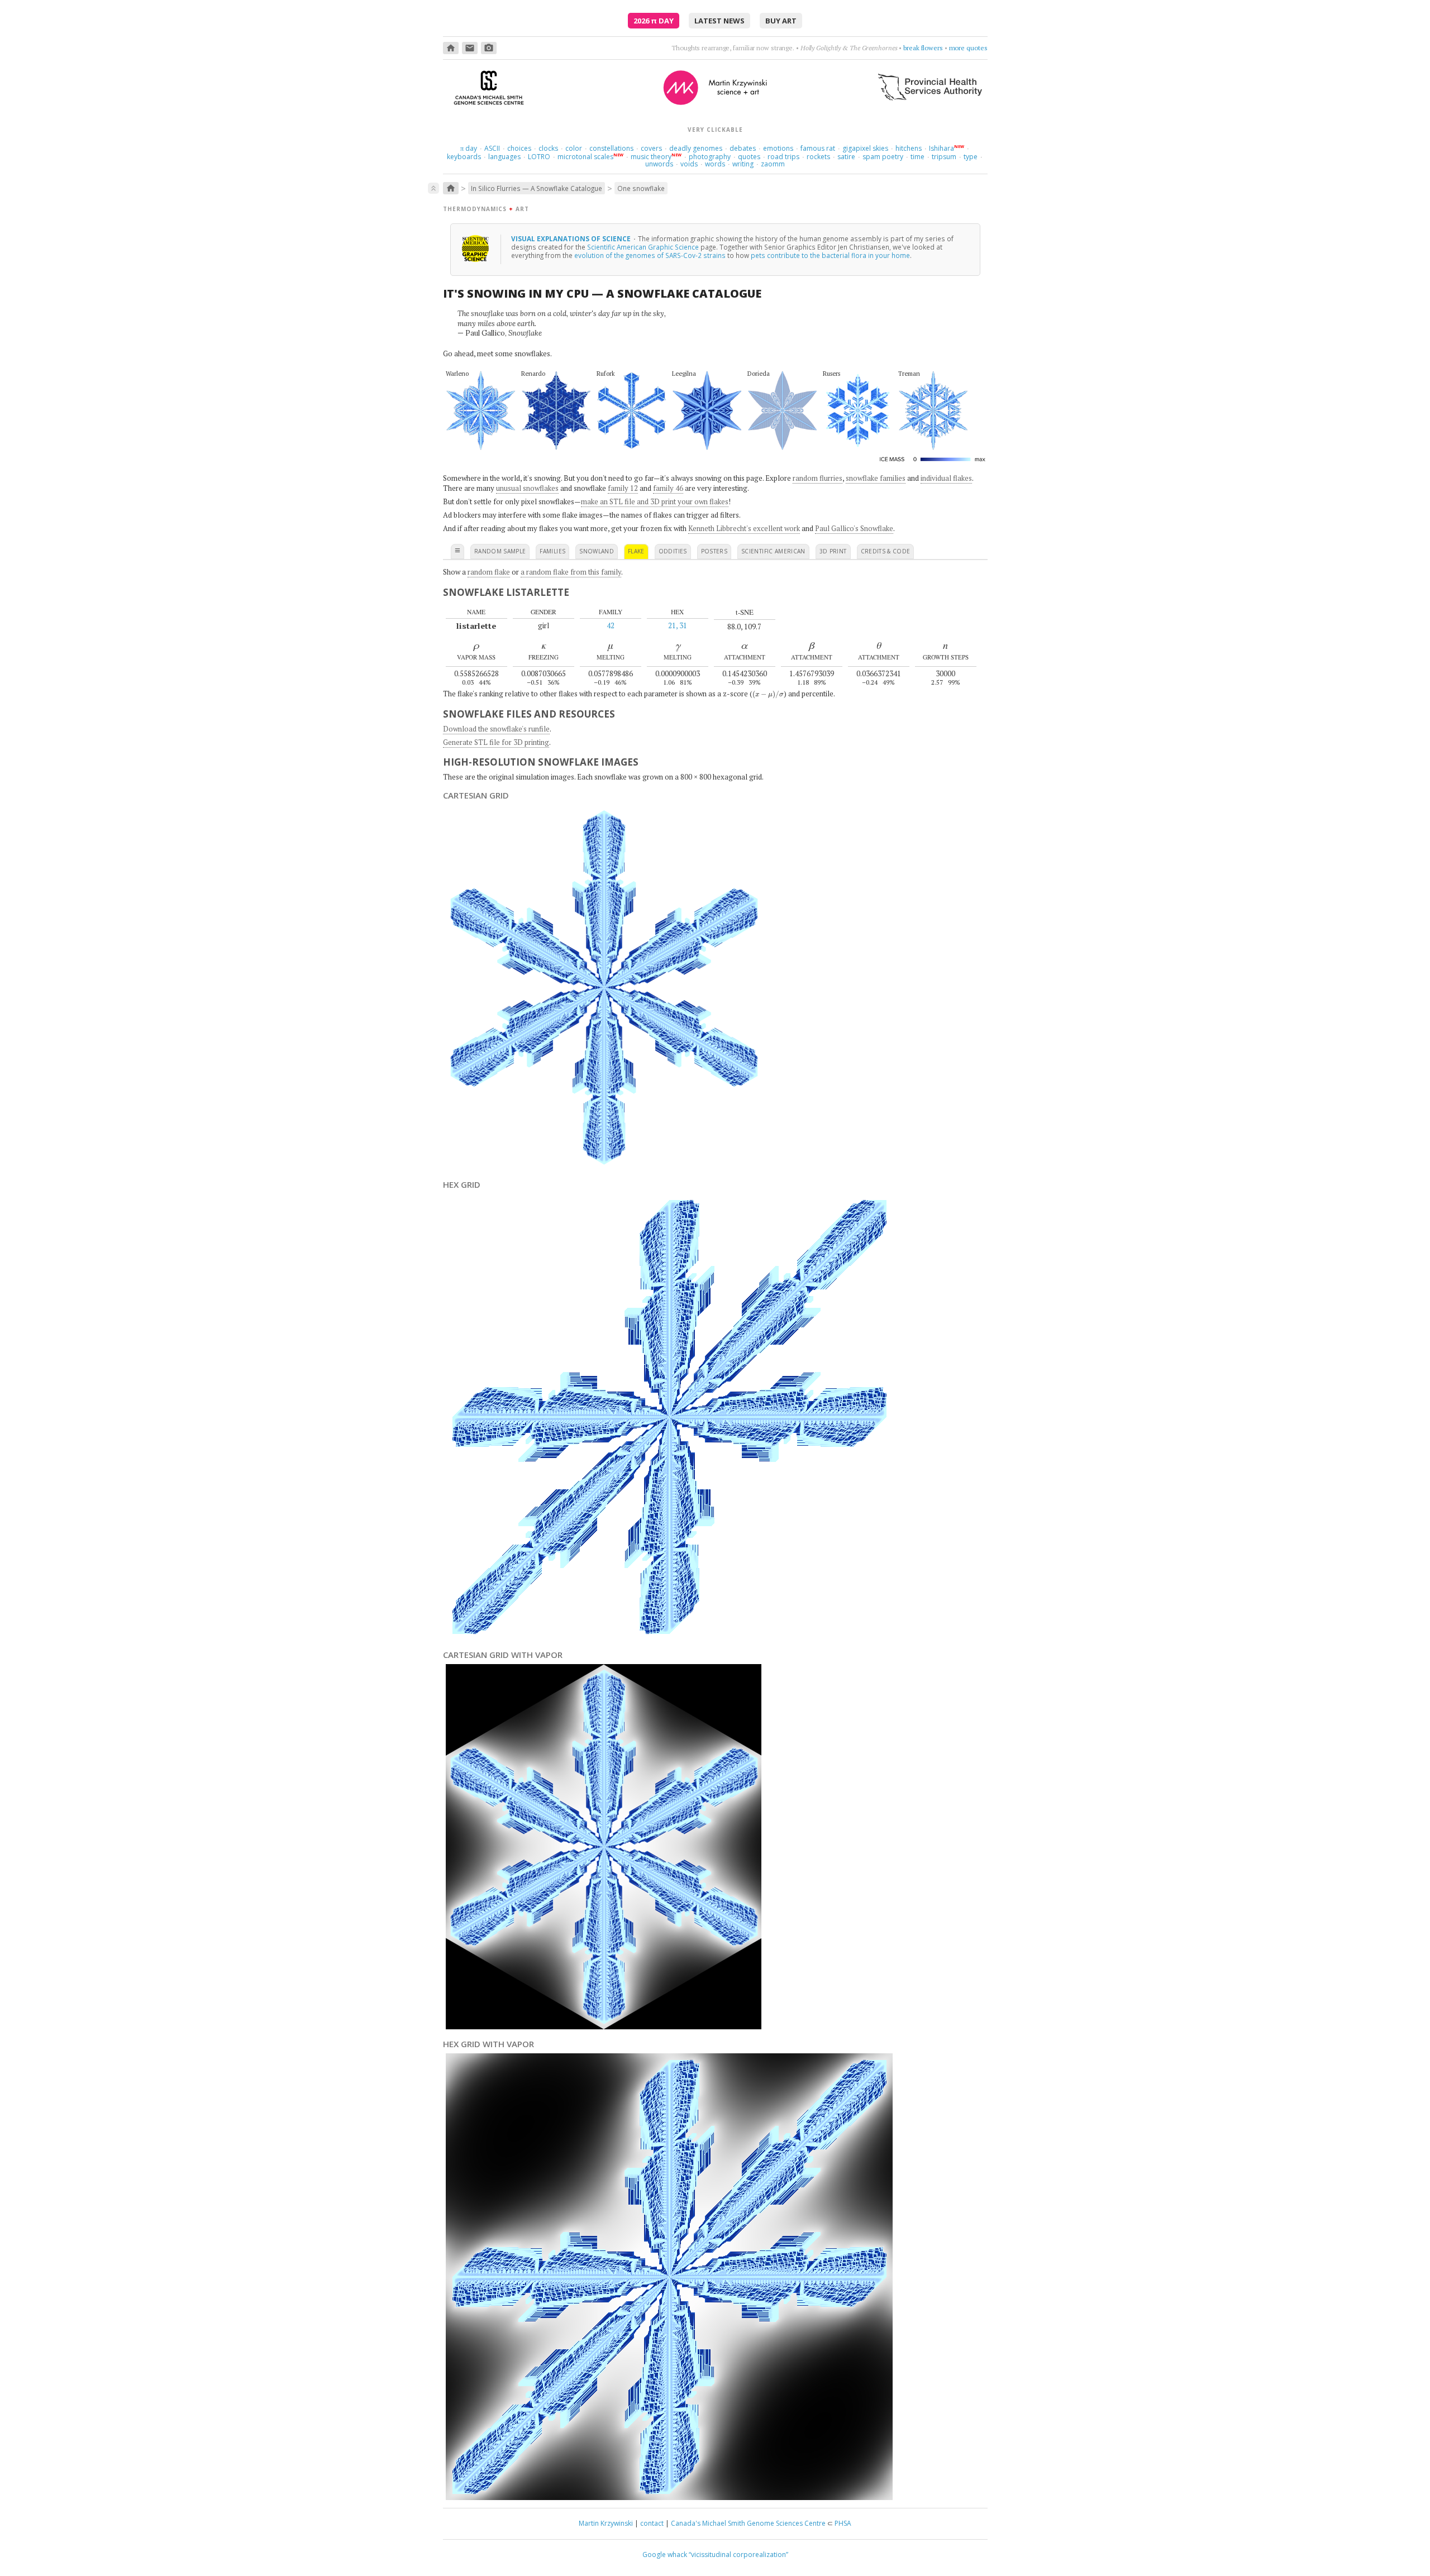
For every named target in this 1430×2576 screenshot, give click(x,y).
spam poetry (883, 157)
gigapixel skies (865, 148)
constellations (611, 148)
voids (689, 164)
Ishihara (942, 148)
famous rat (818, 148)
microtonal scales (585, 157)
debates (743, 148)
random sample (500, 551)
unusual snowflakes (527, 488)
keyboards (464, 157)
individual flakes (946, 478)
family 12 (623, 488)
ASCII (492, 148)
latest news (719, 21)
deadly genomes (696, 148)
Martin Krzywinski (606, 2523)
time (917, 157)
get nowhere (924, 48)
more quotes (968, 48)
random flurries (818, 478)
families (552, 551)
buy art (781, 21)
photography (710, 157)
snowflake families (876, 478)
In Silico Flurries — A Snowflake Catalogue (537, 188)
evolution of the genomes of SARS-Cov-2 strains (650, 255)
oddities (673, 551)
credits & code (886, 551)
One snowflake (641, 188)
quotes (749, 157)
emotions (778, 148)
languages (504, 157)
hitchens (909, 148)
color (574, 148)
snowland (597, 551)
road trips (783, 157)
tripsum (944, 157)
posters (714, 551)
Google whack (665, 2555)
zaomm (773, 164)
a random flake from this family (571, 572)
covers (651, 148)
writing (743, 164)
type (971, 157)
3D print (833, 551)
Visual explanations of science (572, 238)
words (715, 164)
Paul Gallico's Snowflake (854, 528)
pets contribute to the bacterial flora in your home (830, 255)
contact (652, 2523)
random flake (489, 572)
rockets (818, 157)
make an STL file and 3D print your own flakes (655, 501)
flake (636, 551)
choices (519, 148)
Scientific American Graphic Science (643, 247)
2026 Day (654, 21)
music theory (651, 157)
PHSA (843, 2523)
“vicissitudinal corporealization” (738, 2555)
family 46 (668, 488)
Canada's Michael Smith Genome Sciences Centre (748, 2523)
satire (846, 157)
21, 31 (678, 625)
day (469, 148)
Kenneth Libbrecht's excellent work (744, 528)
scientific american (773, 551)
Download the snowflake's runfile (496, 729)
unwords (659, 164)
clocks (548, 148)
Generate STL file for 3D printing (496, 742)
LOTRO (539, 157)
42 (611, 625)
